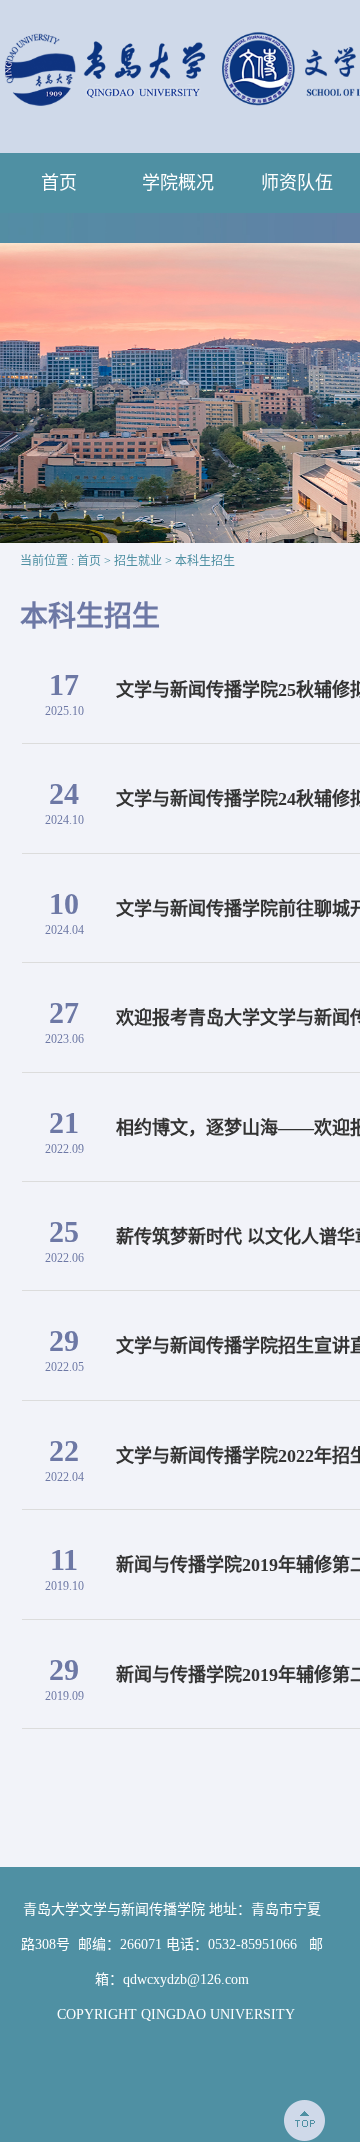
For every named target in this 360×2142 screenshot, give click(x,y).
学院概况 (178, 183)
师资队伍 (297, 183)
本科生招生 (205, 561)
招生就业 (138, 561)
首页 (59, 183)
